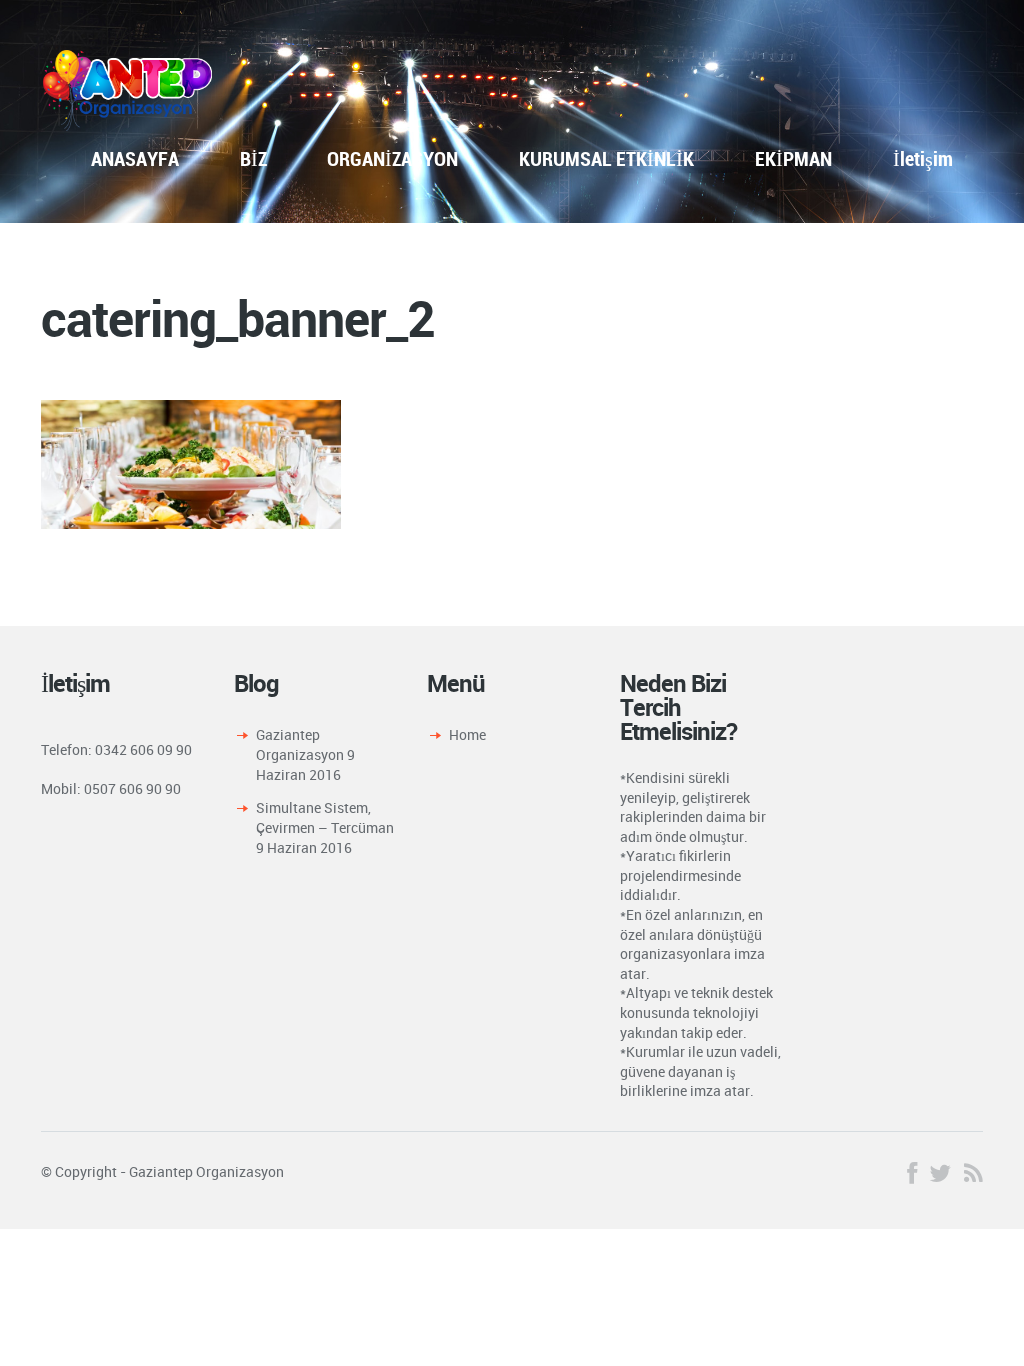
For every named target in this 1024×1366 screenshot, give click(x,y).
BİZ (253, 158)
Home (467, 734)
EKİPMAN (793, 158)
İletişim (923, 158)
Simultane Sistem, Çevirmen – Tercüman (325, 817)
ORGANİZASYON (392, 158)
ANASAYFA (135, 158)
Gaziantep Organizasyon (300, 744)
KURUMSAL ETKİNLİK (606, 158)
